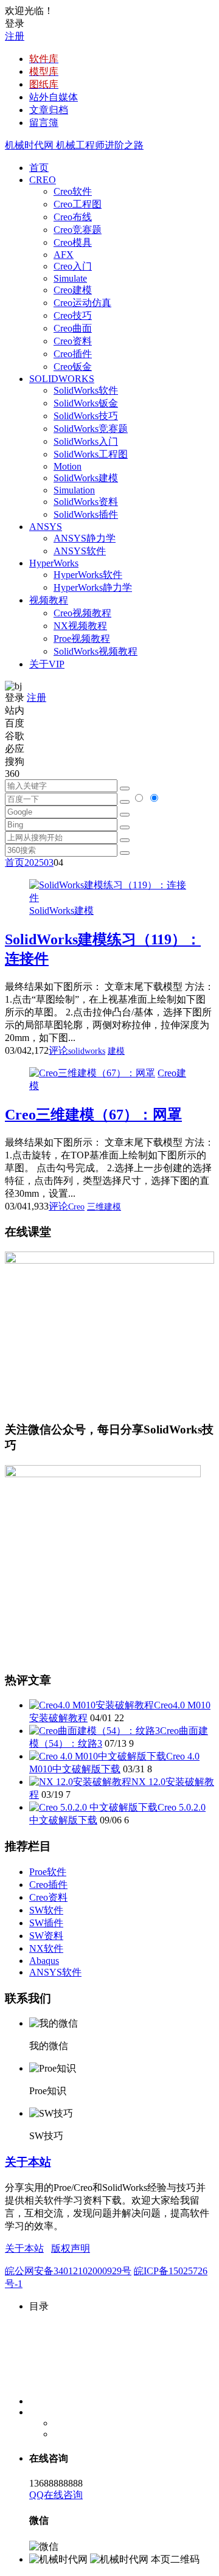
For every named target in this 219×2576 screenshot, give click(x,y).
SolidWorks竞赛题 (91, 429)
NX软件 (46, 1948)
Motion (68, 466)
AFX (64, 255)
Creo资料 (73, 341)
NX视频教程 (80, 626)
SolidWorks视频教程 (96, 651)
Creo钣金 (73, 367)
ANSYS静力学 (85, 538)
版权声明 (71, 2248)
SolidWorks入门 (86, 441)
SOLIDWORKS (62, 379)
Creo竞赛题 (78, 230)
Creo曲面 (73, 328)
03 (49, 862)
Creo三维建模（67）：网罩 (93, 1115)
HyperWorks (54, 563)
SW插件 (46, 1923)
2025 (34, 862)
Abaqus (44, 1961)
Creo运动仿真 (82, 303)
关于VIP (47, 664)
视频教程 (49, 600)
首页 (39, 168)
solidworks (87, 1051)
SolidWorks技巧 (86, 416)
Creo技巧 (73, 315)
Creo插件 (73, 354)
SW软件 (46, 1910)
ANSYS (46, 527)
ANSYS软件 (80, 551)
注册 (15, 36)
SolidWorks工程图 (91, 454)
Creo (76, 1207)
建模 (116, 1051)
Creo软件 (73, 191)
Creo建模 (73, 290)
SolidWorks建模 (86, 478)
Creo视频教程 (82, 613)
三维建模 (104, 1207)
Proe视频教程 (82, 639)
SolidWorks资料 (86, 502)
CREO (43, 180)
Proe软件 (48, 1872)
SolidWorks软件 (86, 390)
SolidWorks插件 (86, 514)
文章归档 (49, 110)
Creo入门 (73, 266)
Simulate (70, 278)
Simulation (74, 490)
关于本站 (28, 2162)
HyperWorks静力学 (93, 587)
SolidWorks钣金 (86, 403)
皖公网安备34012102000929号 (68, 2271)
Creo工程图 (78, 204)
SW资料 (46, 1936)
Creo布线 (73, 217)
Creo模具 (73, 242)
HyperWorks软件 (88, 575)
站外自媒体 (54, 97)
